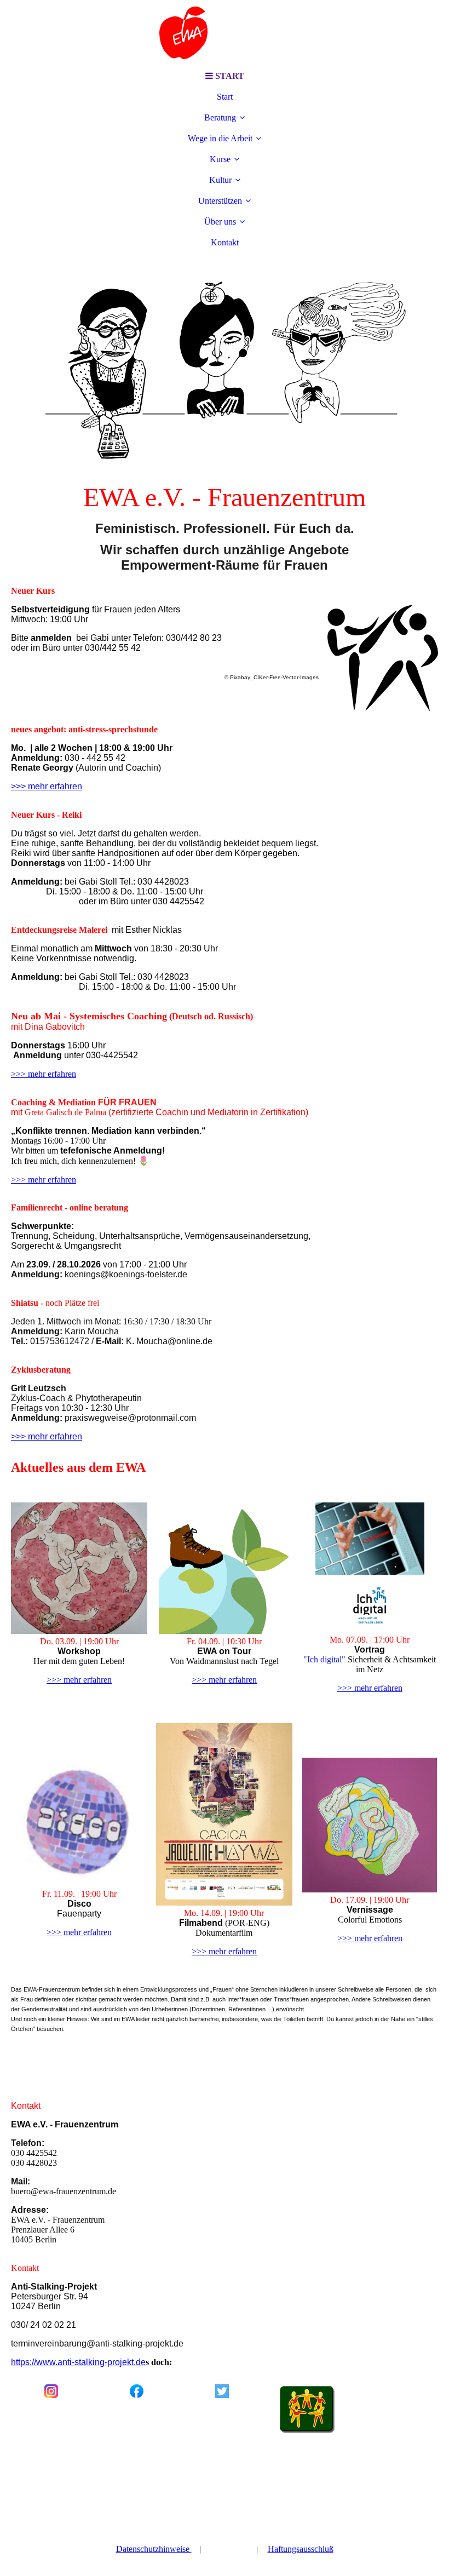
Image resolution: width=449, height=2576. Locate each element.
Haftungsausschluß (301, 2549)
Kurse (220, 159)
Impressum (230, 2549)
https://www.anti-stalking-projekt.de (78, 2362)
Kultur (220, 180)
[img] (225, 33)
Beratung (220, 117)
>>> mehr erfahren (44, 1074)
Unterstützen (220, 201)
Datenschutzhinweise (154, 2549)
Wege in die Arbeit (220, 138)
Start (225, 97)
